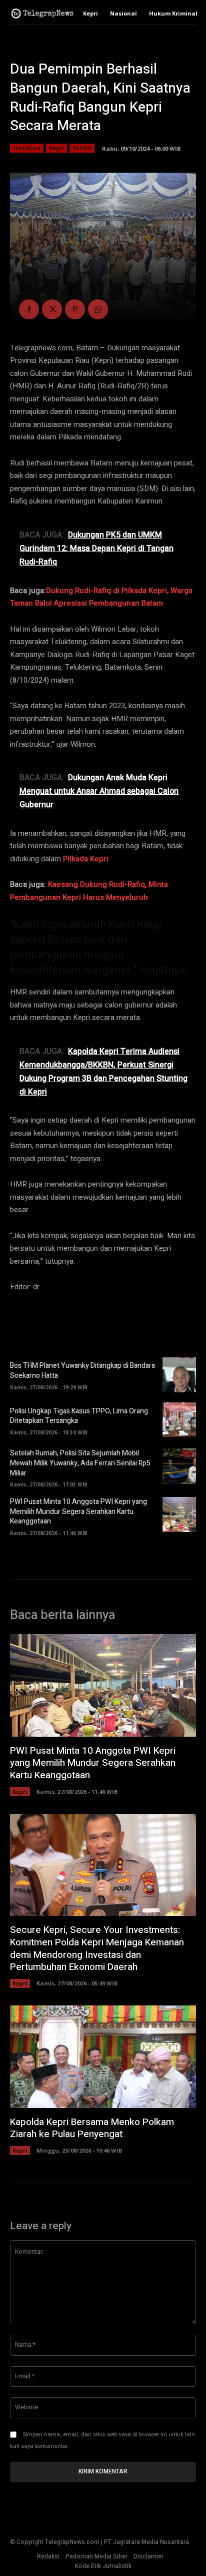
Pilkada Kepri (86, 859)
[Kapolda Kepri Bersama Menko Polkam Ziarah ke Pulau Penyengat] (103, 2057)
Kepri (56, 148)
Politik (82, 148)
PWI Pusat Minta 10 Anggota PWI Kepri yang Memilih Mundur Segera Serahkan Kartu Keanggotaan (78, 1511)
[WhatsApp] (98, 309)
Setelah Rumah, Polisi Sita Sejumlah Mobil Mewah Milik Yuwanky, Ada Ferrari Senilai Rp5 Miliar (80, 1463)
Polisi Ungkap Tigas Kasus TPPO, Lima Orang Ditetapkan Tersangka (79, 1416)
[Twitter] (52, 309)
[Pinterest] (75, 309)
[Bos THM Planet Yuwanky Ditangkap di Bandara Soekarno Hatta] (179, 1375)
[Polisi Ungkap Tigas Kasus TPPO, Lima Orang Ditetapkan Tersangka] (179, 1420)
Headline (27, 148)
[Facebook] (29, 309)
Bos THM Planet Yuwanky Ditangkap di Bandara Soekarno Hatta (82, 1371)
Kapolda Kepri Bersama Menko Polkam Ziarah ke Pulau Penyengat (92, 2128)
